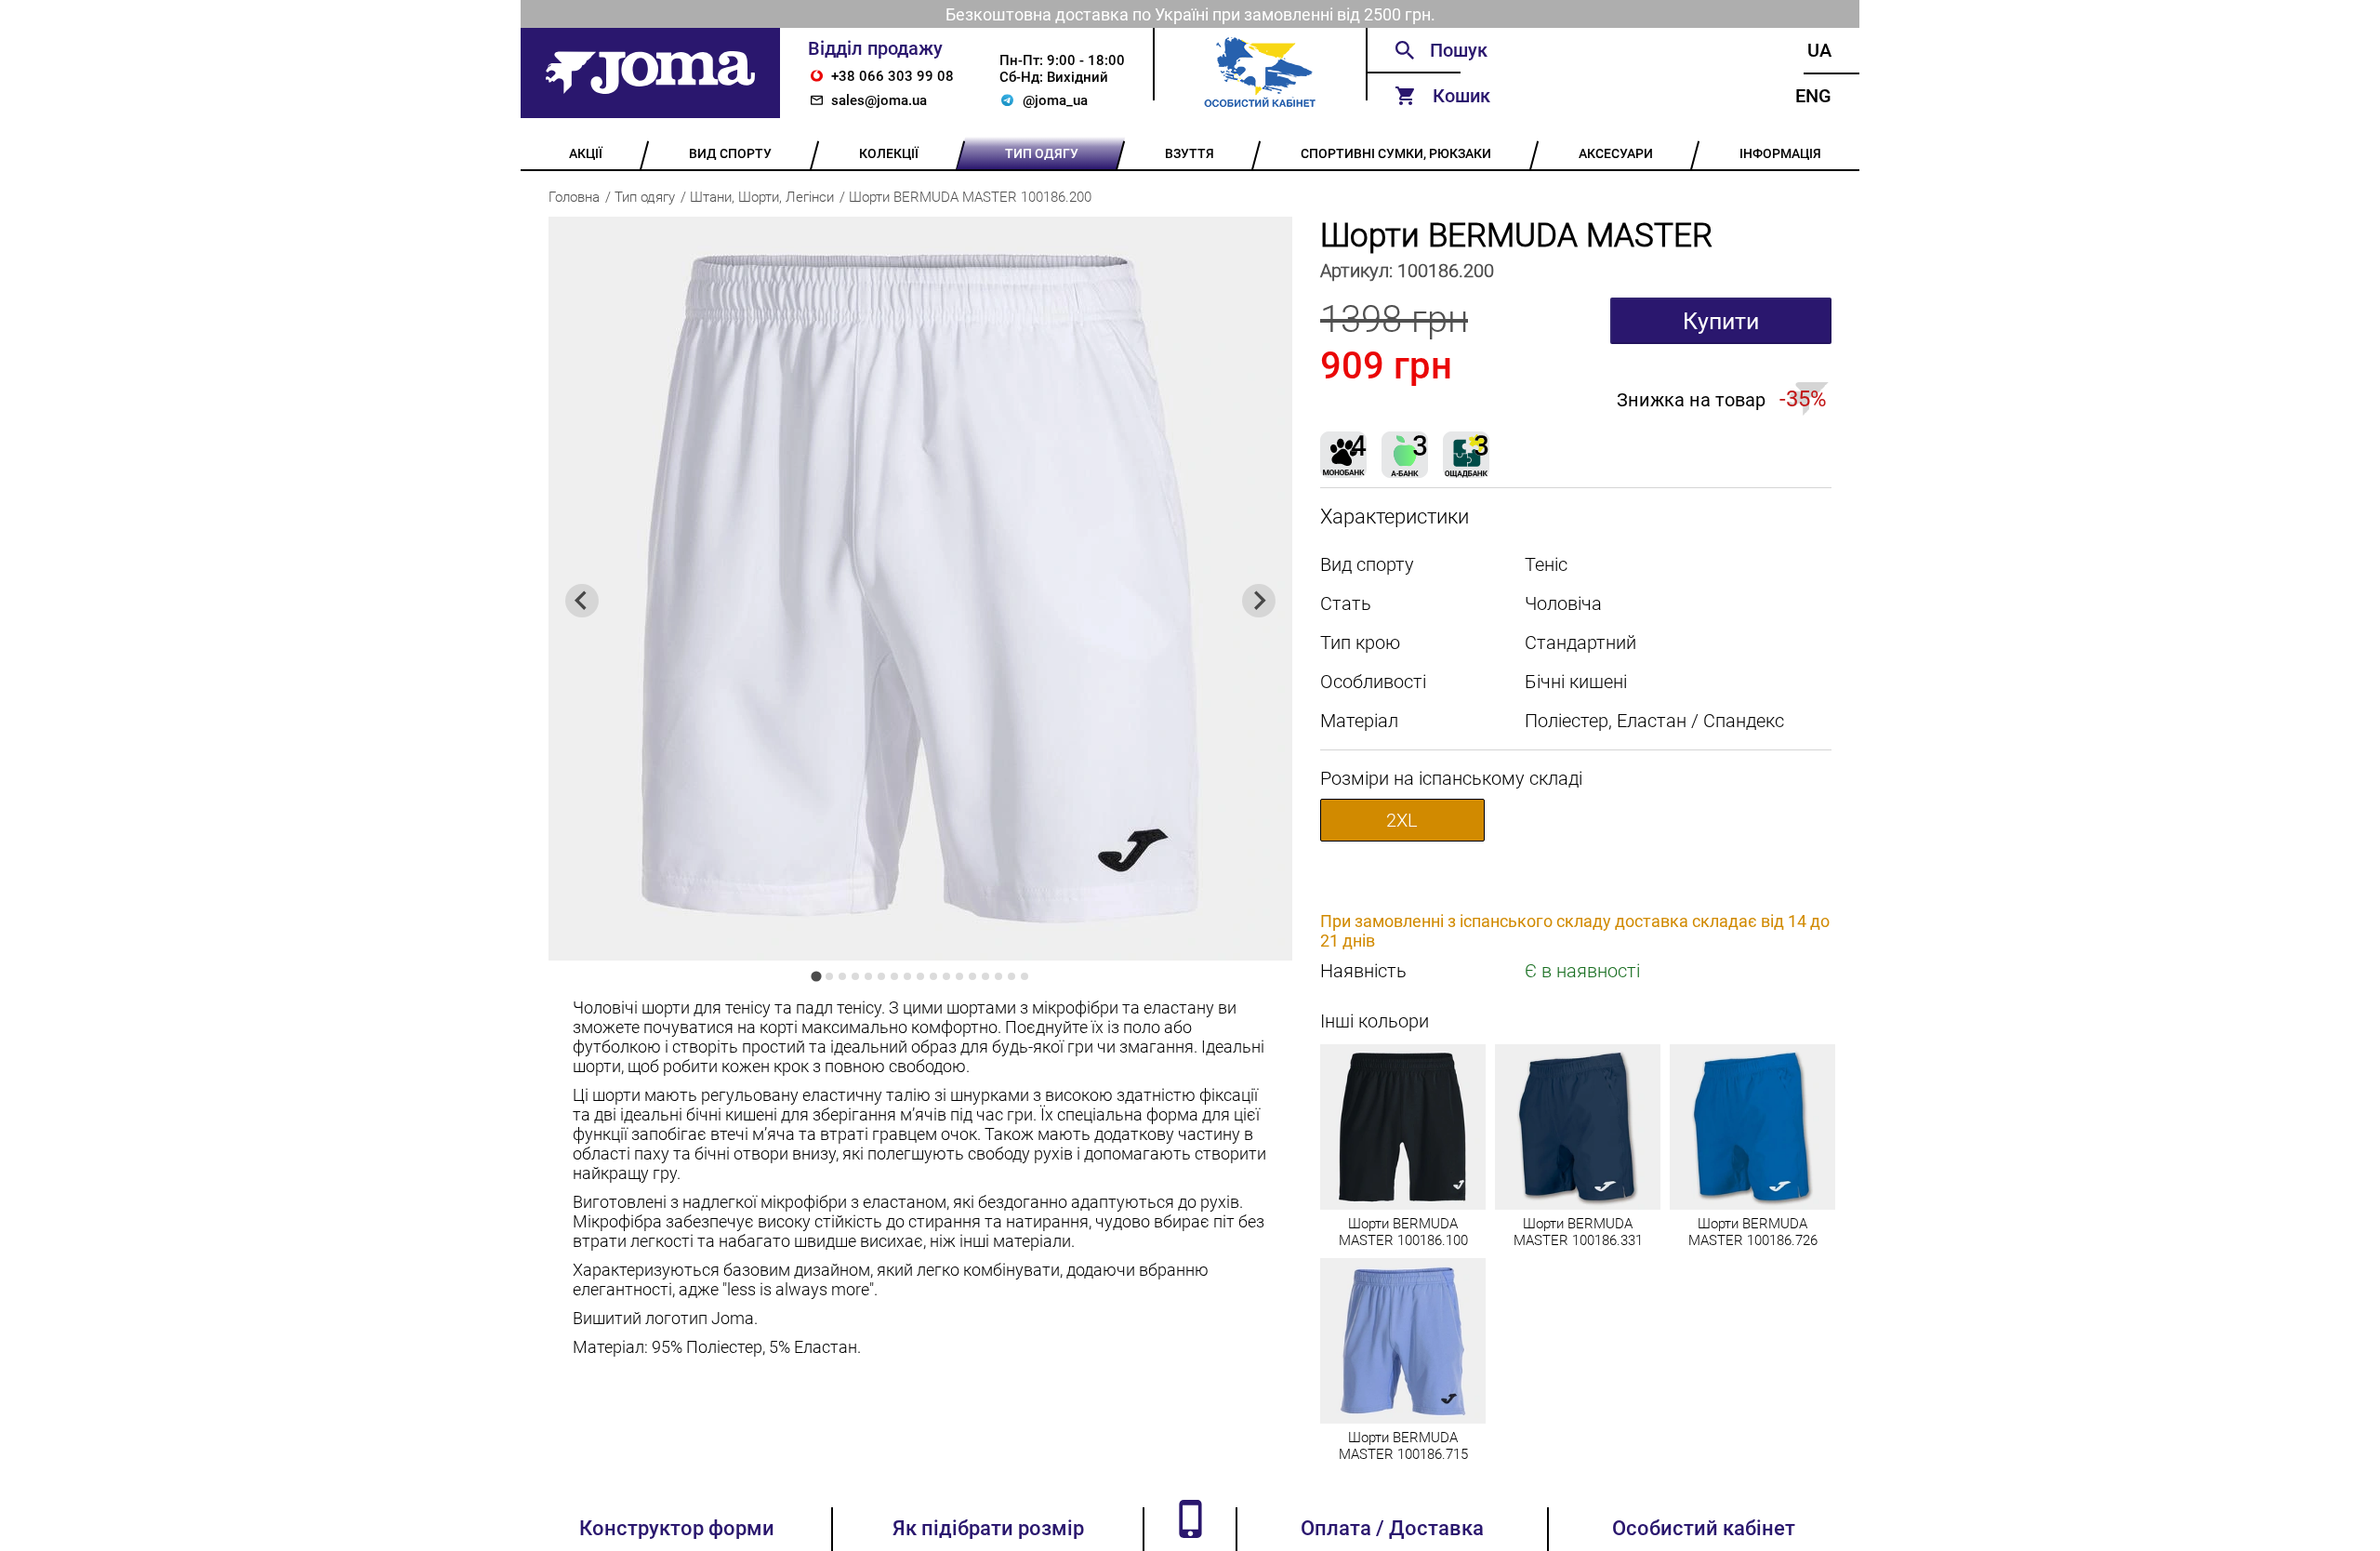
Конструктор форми (677, 1528)
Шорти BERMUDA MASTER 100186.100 (1403, 1232)
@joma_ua (1055, 100)
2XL (1402, 820)
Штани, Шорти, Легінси (762, 197)
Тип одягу (645, 197)
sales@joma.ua (879, 100)
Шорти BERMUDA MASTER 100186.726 (1753, 1232)
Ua (1819, 50)
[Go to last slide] (582, 601)
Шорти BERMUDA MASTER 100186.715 (1403, 1446)
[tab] (816, 976)
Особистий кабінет (1704, 1528)
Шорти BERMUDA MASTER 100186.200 (970, 197)
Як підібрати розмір (988, 1528)
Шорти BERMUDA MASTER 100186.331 (1578, 1232)
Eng (1813, 96)
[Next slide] (1259, 601)
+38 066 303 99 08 (892, 76)
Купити (1721, 321)
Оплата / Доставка (1392, 1528)
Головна (574, 197)
